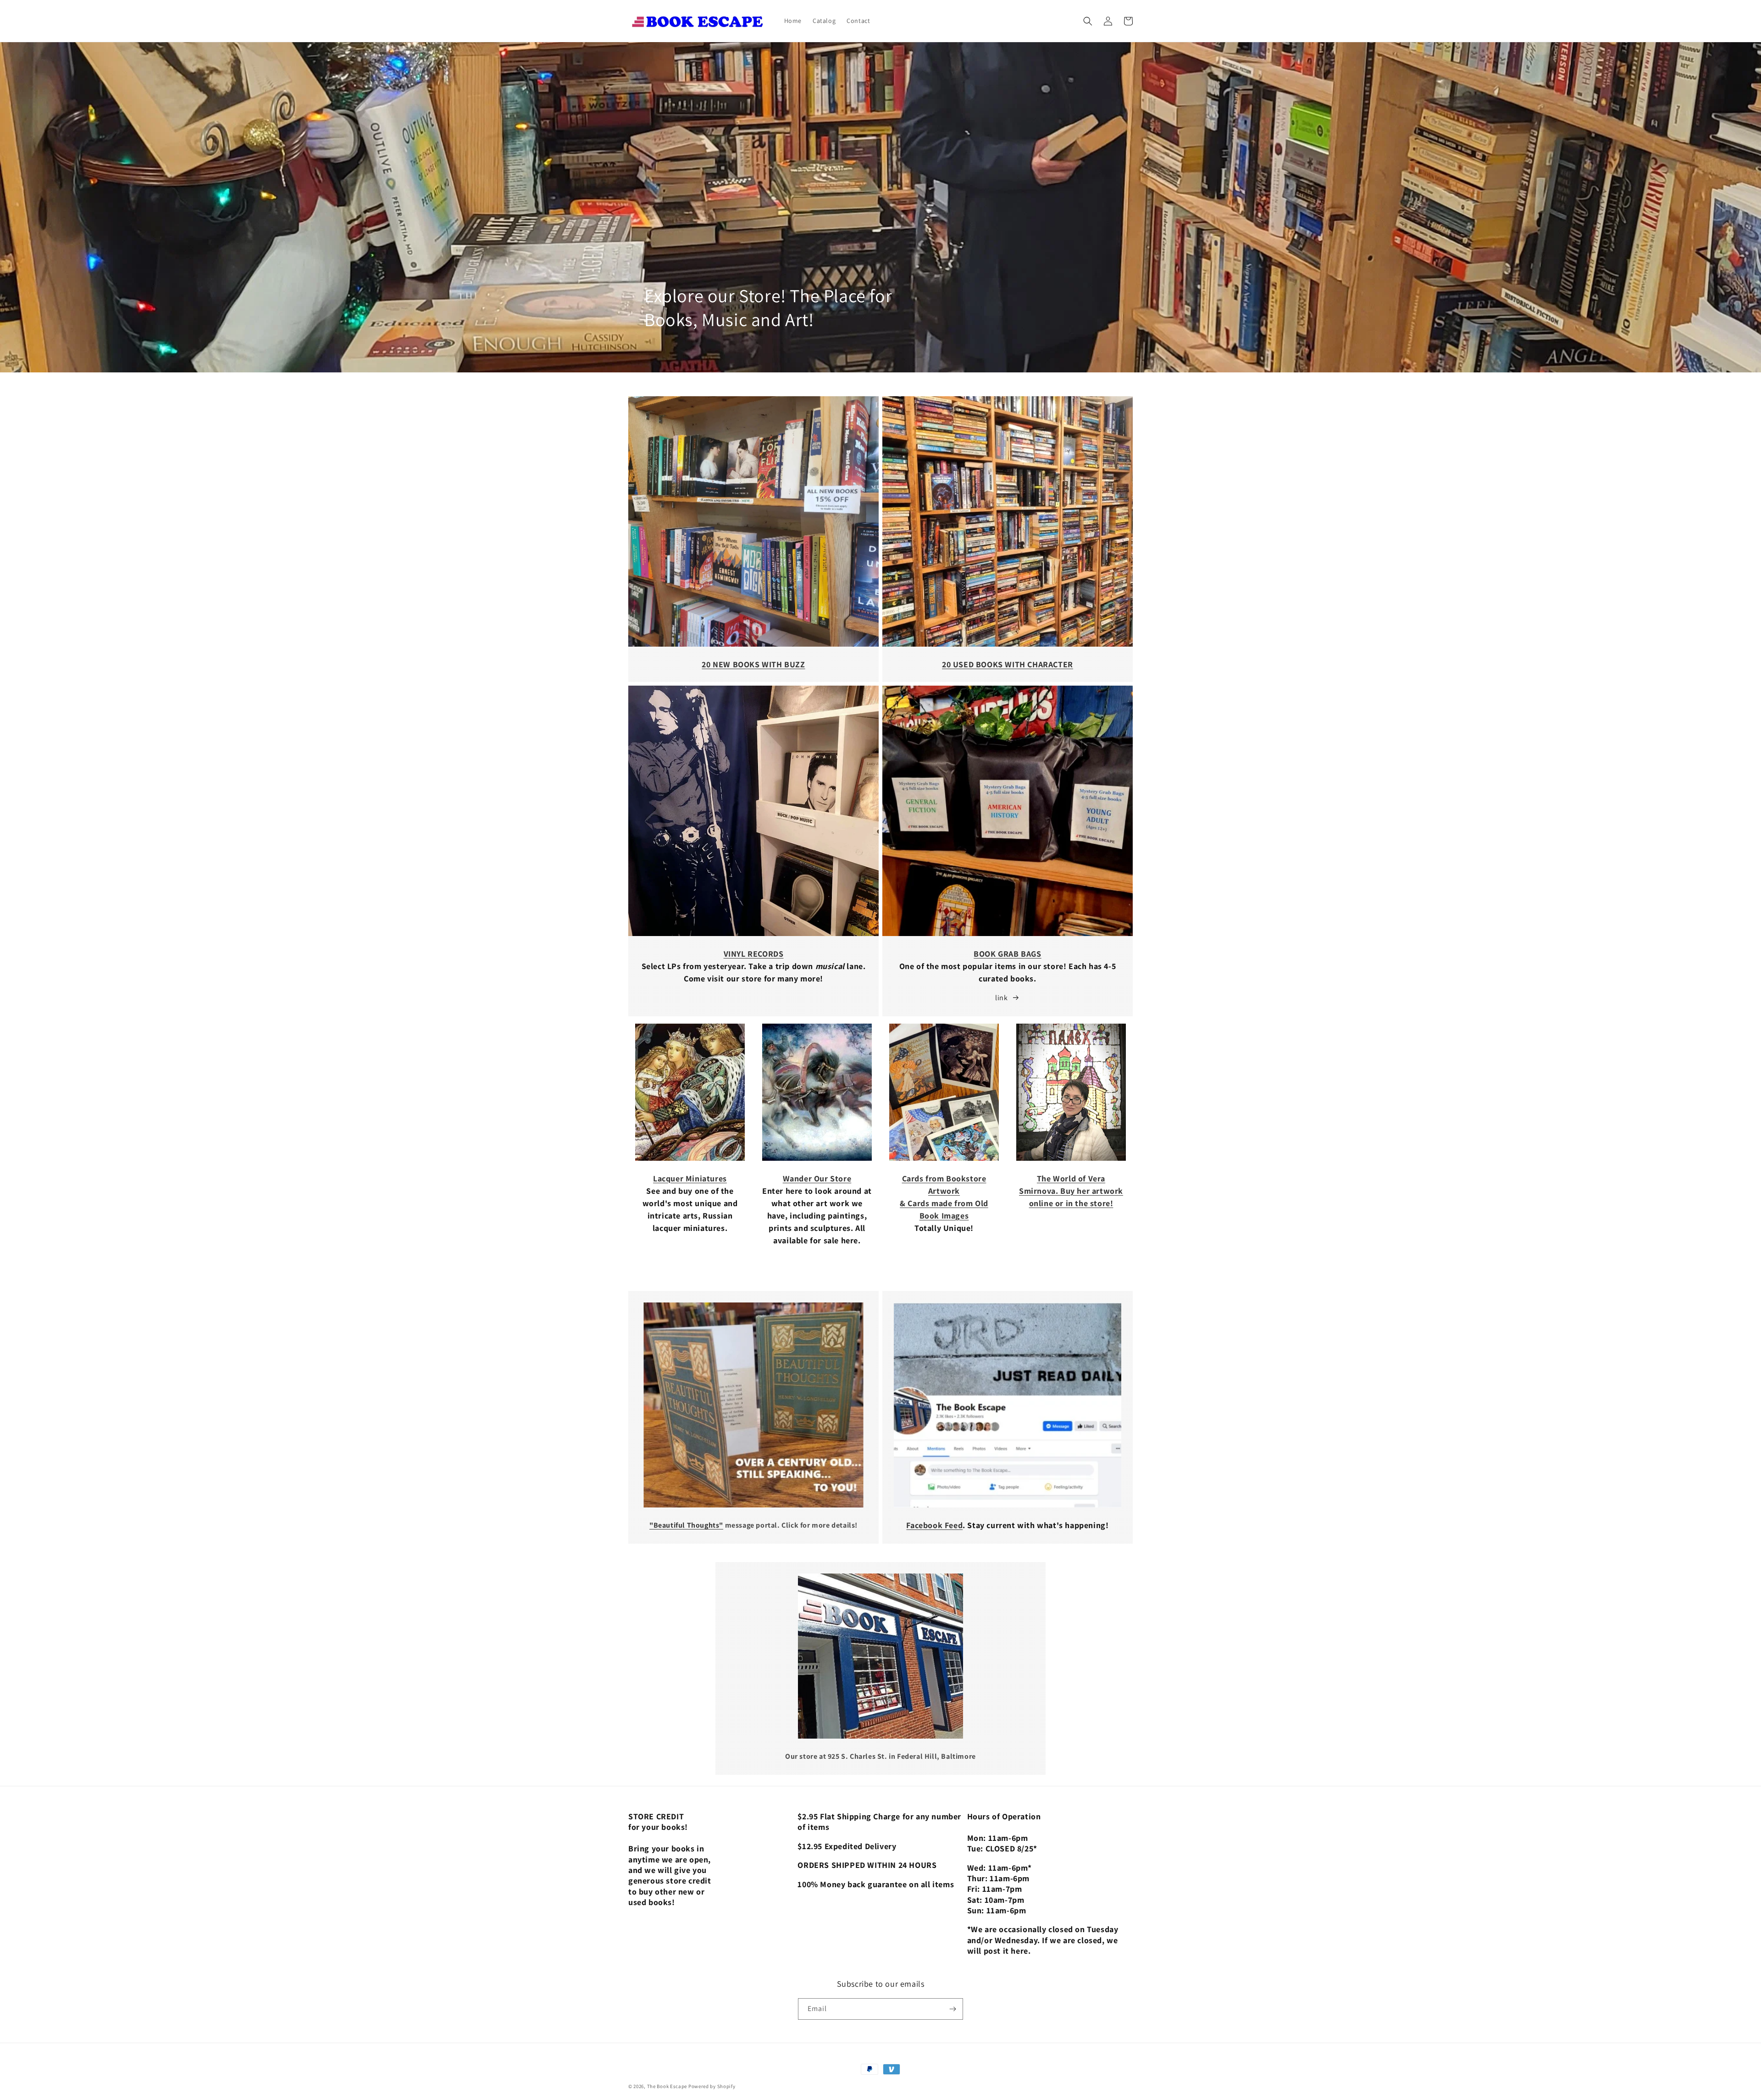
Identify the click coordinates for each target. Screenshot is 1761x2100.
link (1001, 998)
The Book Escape (668, 2086)
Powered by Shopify (712, 2086)
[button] (1088, 21)
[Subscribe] (952, 2009)
